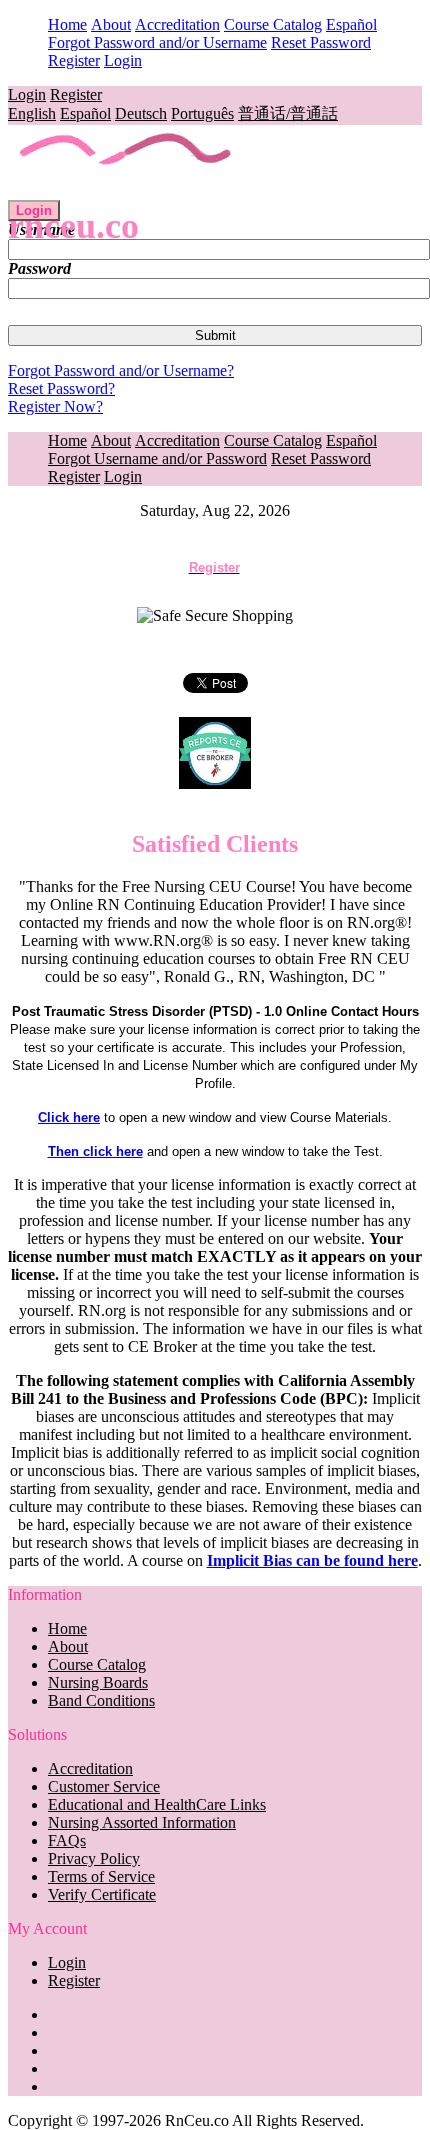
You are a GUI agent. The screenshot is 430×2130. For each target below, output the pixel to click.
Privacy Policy (94, 1858)
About (111, 24)
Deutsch (141, 113)
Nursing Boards (98, 1682)
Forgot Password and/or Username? (121, 370)
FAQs (67, 1840)
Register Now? (55, 406)
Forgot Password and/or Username (157, 42)
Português (202, 113)
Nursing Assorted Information (142, 1822)
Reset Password (321, 42)
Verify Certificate (102, 1894)
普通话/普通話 (288, 113)
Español (351, 24)
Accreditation (177, 24)
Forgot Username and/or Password (157, 458)
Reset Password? (61, 388)
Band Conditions (101, 1700)
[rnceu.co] (126, 190)
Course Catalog (273, 24)
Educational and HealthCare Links (157, 1804)
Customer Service (104, 1786)
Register (74, 60)
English (32, 113)
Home (67, 24)
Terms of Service (101, 1876)
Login (123, 60)
